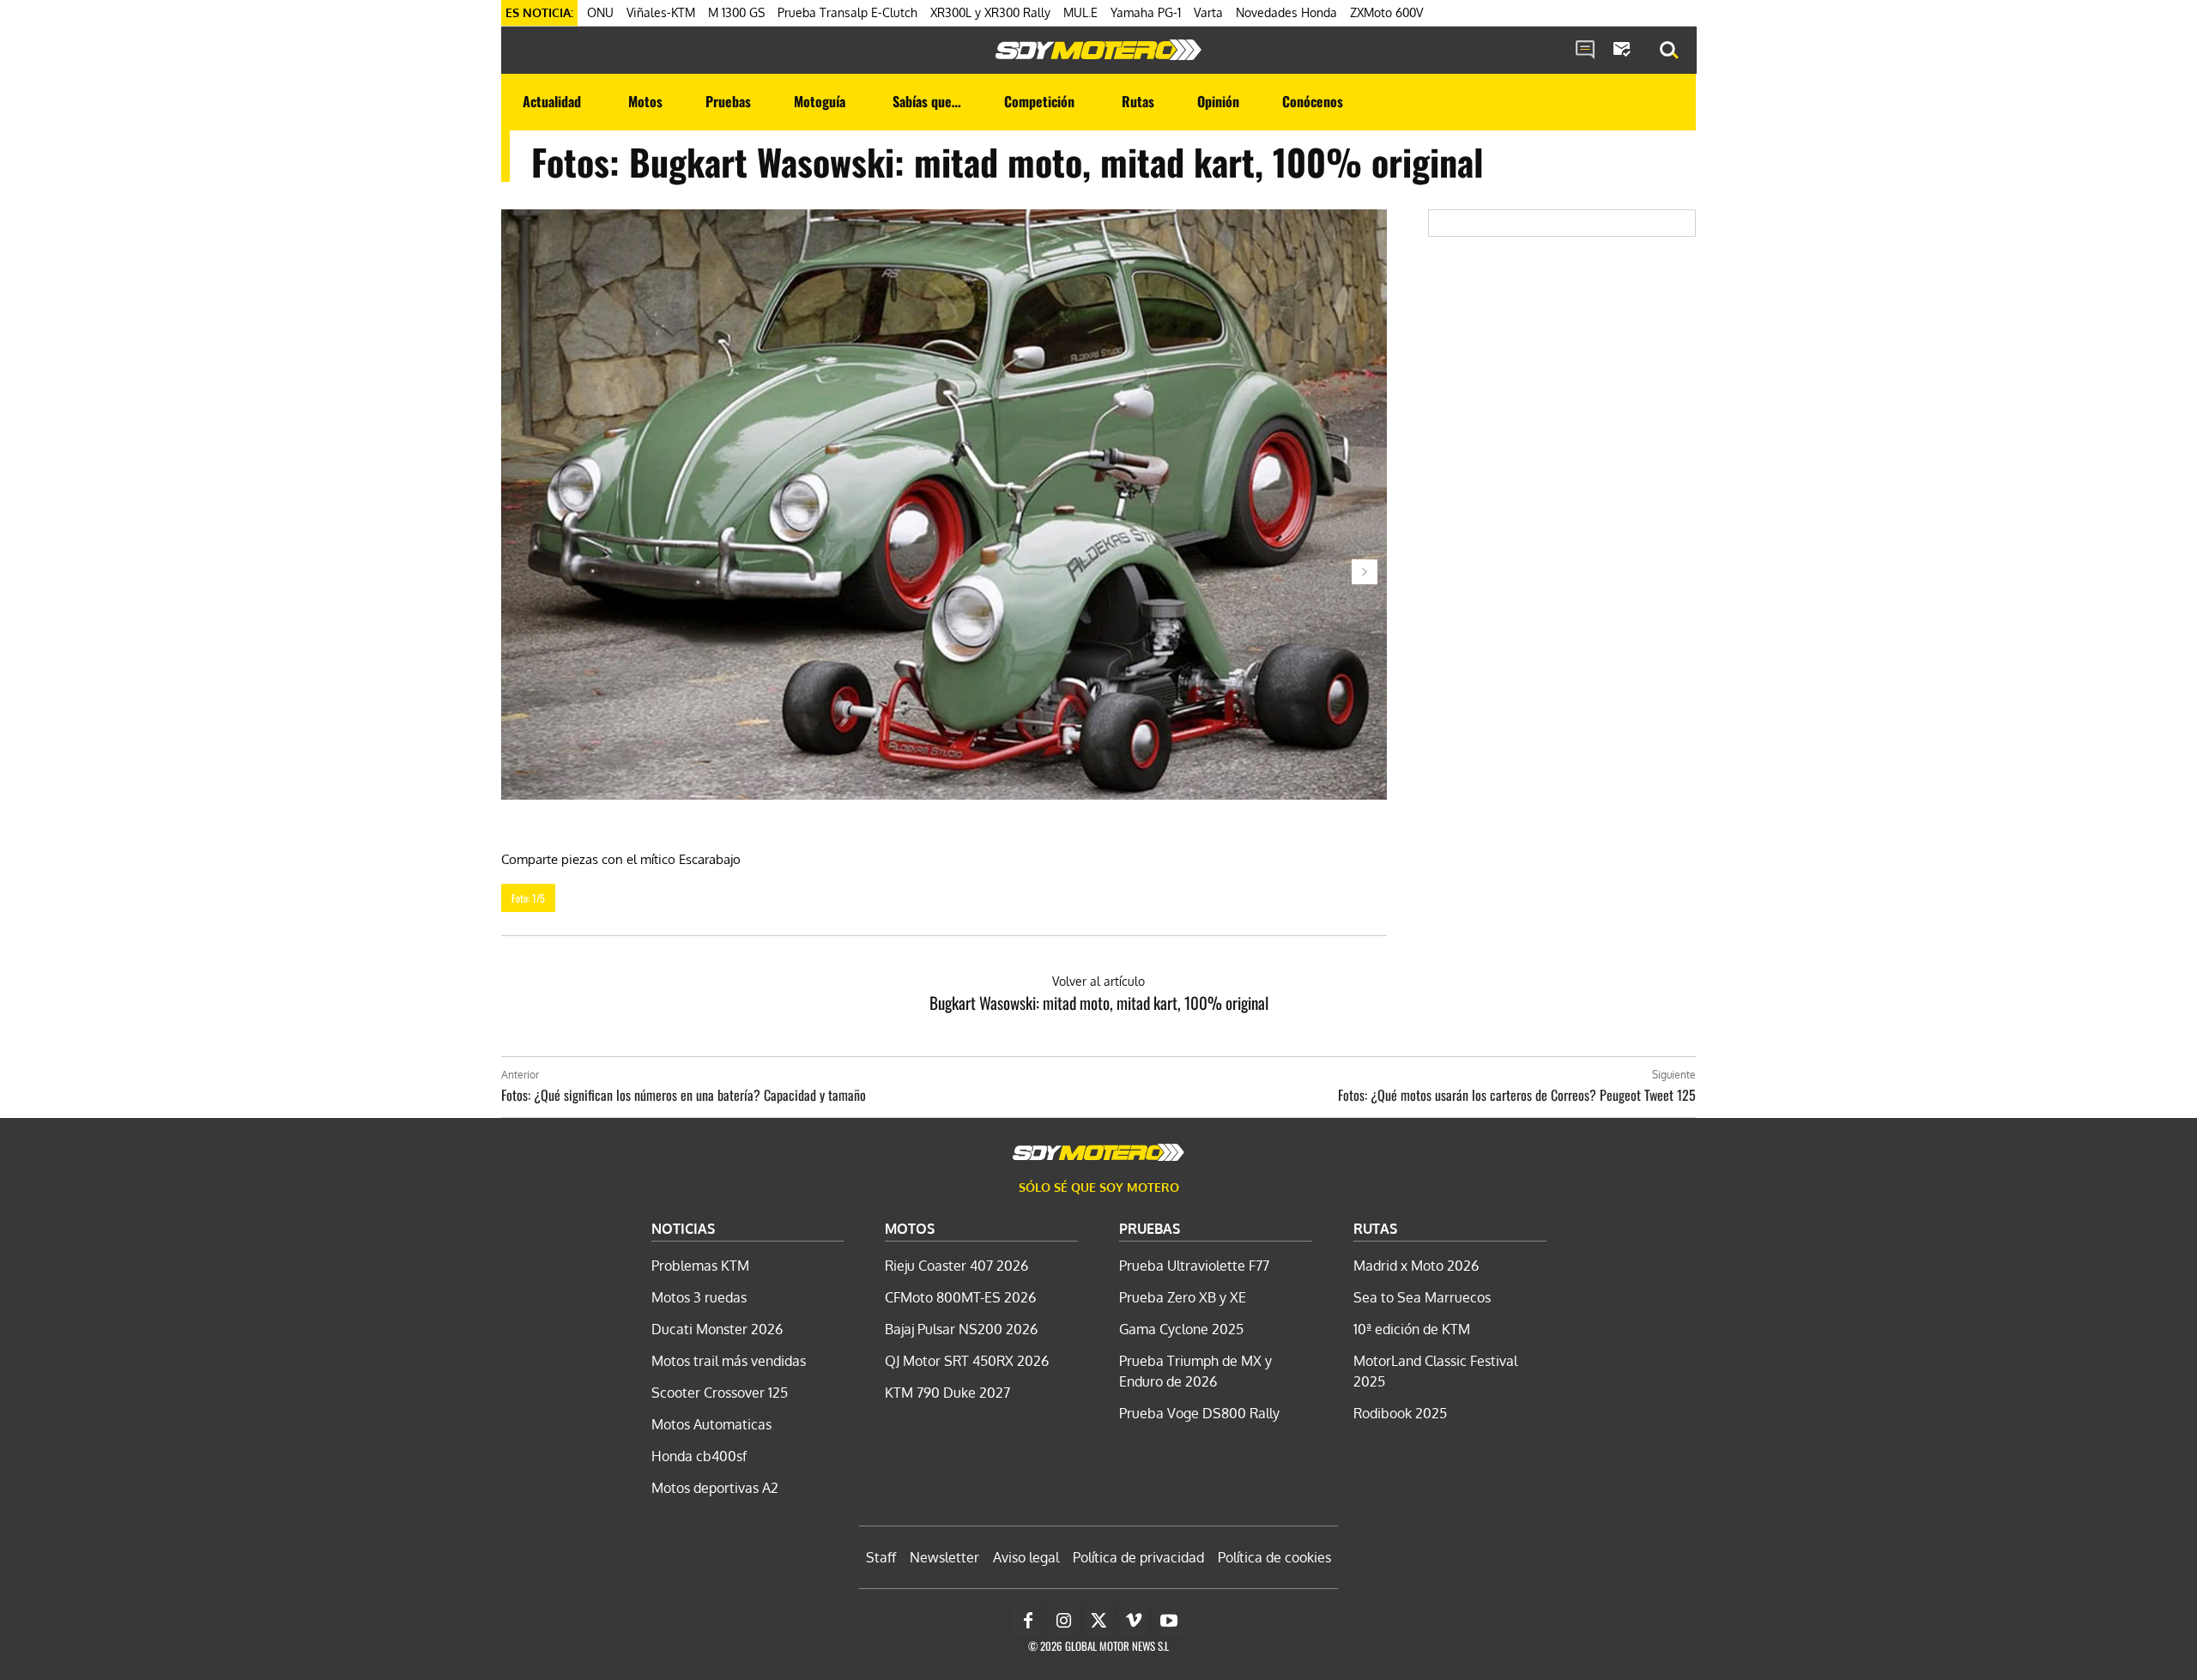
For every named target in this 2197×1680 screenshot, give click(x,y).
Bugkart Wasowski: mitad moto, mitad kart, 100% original (1099, 1002)
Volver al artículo (1098, 981)
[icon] (1585, 51)
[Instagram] (1063, 1621)
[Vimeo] (1134, 1621)
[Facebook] (1028, 1621)
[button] (1669, 51)
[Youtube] (1169, 1621)
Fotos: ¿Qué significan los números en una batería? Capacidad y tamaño (684, 1095)
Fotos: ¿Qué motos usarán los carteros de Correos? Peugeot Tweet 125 (1517, 1095)
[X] (1098, 1621)
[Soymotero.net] (1098, 50)
